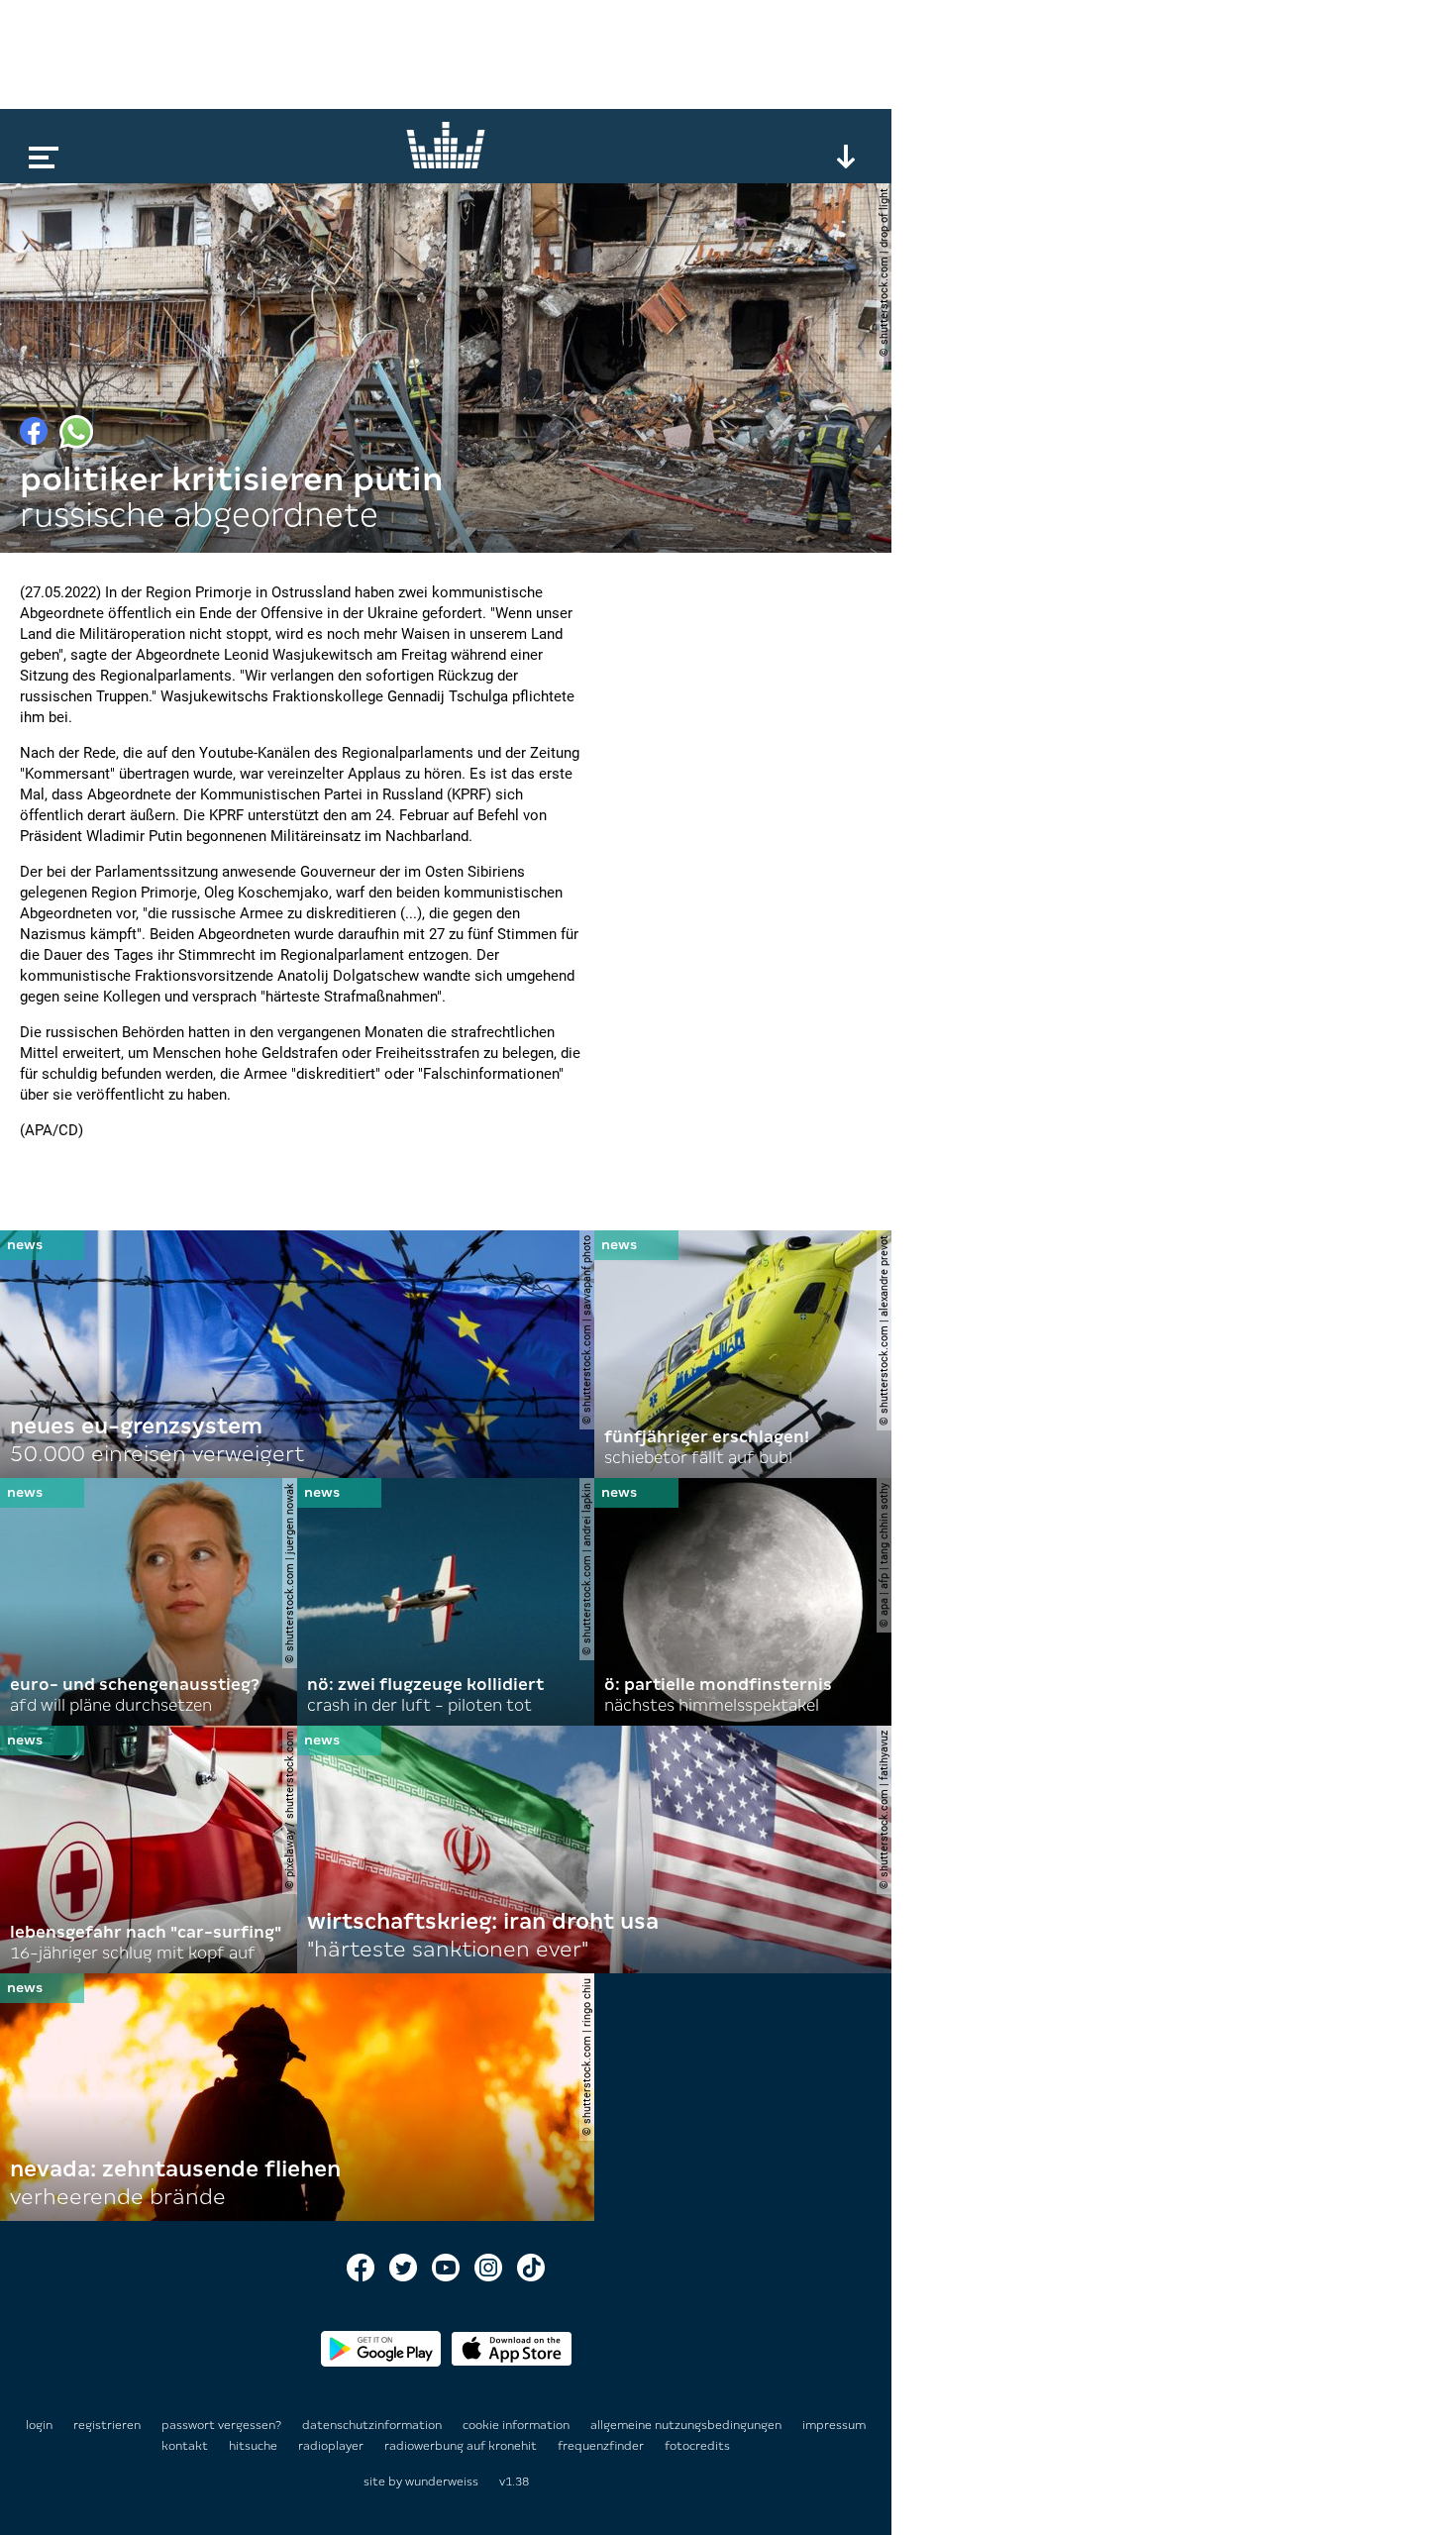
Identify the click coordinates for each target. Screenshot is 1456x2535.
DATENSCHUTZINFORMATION (373, 2425)
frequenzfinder (602, 2446)
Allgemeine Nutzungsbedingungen (687, 2425)
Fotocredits (697, 2446)
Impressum (834, 2425)
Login (39, 2425)
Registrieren (107, 2425)
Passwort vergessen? (221, 2425)
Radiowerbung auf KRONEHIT (462, 2446)
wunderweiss (442, 2482)
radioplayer (332, 2446)
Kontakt (186, 2446)
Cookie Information (518, 2425)
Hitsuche (255, 2446)
